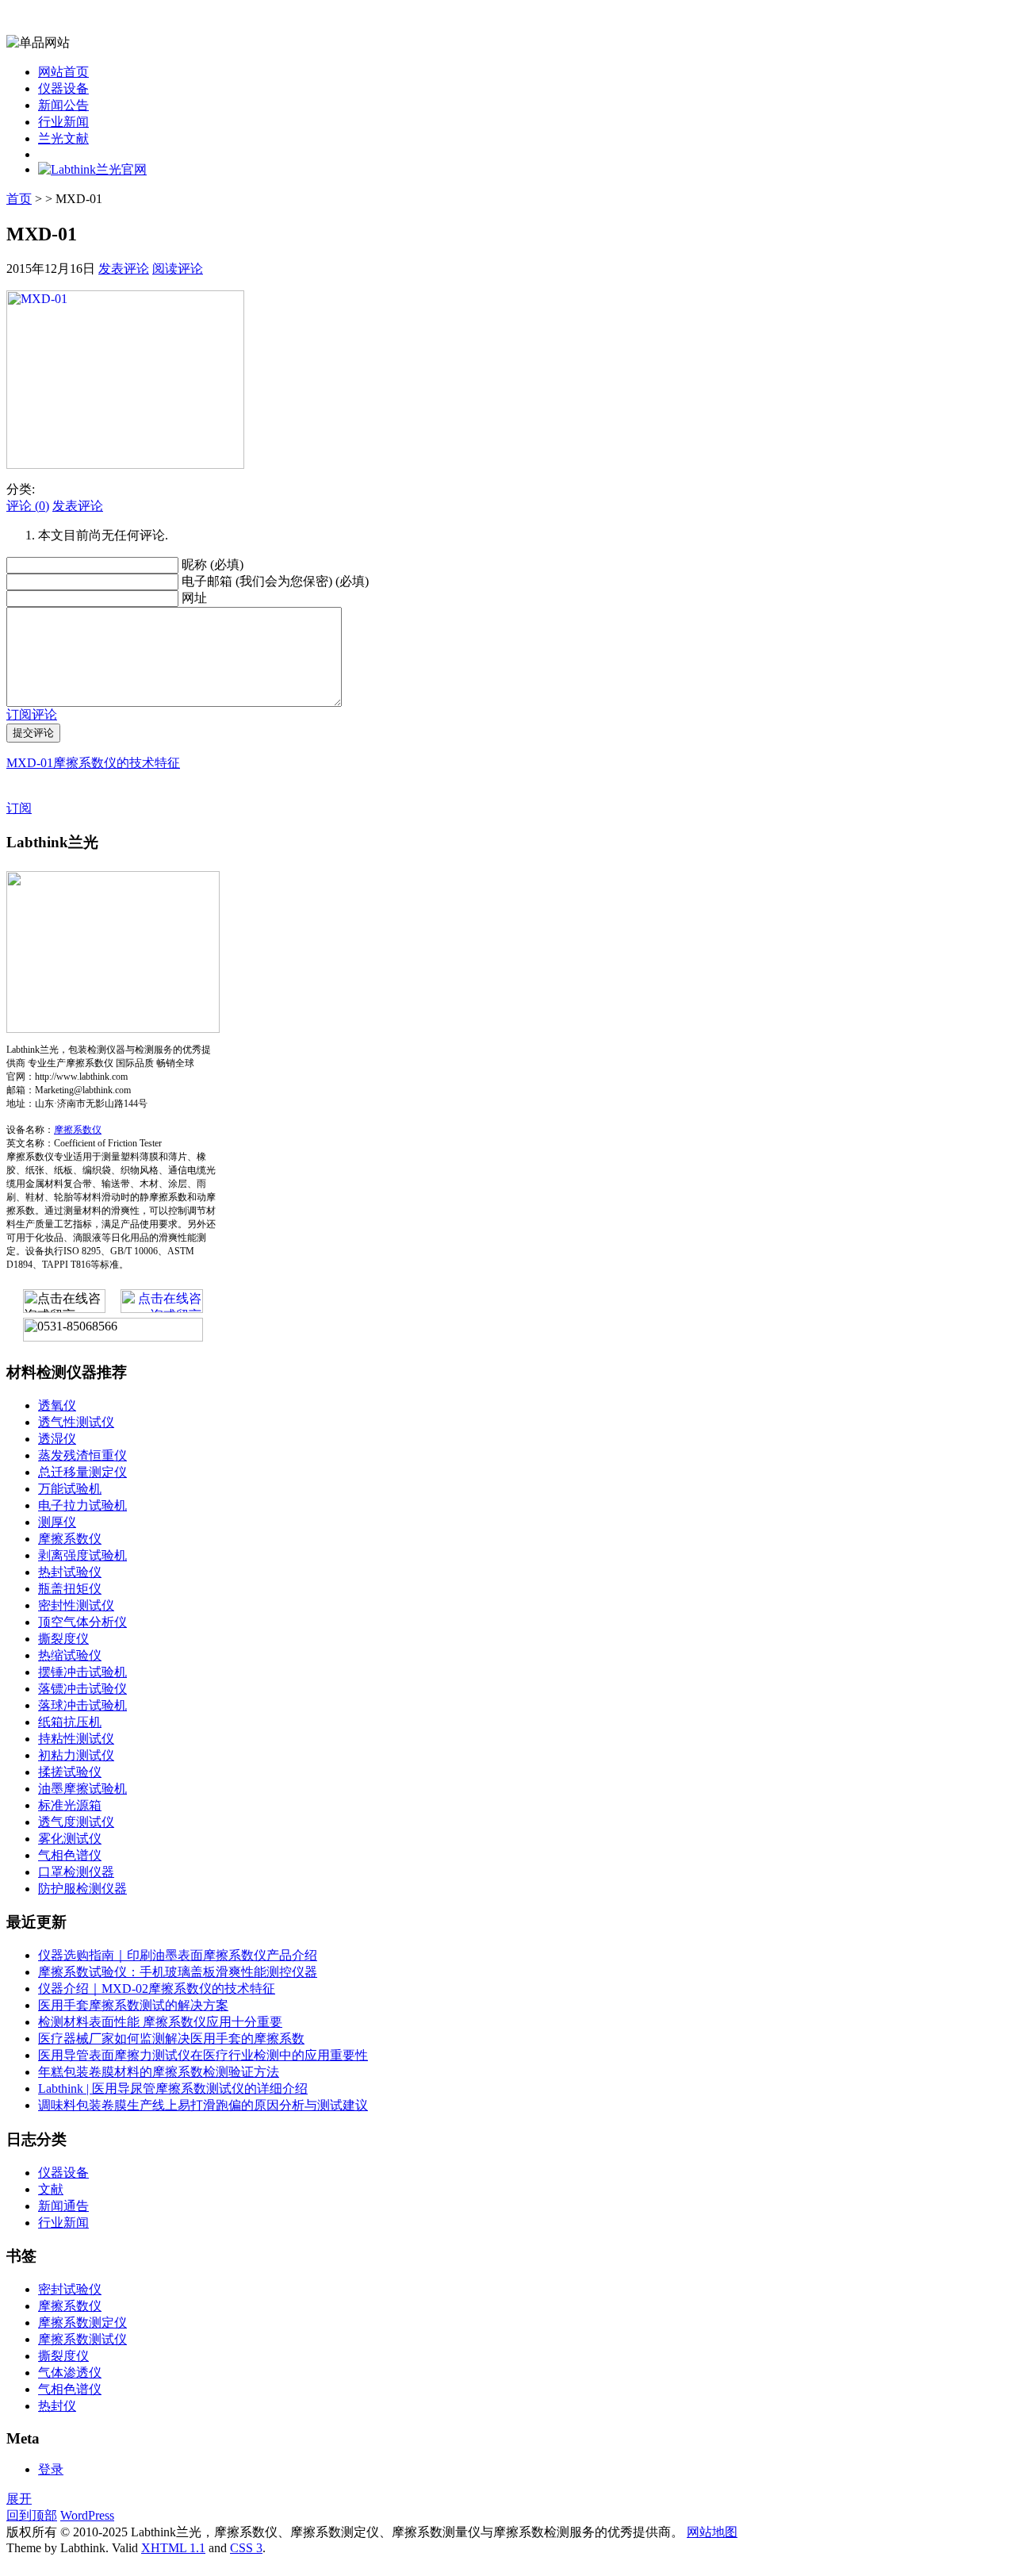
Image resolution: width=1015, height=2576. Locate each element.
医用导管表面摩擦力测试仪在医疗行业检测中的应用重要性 (203, 2055)
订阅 (19, 808)
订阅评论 (32, 714)
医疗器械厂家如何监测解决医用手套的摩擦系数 (171, 2039)
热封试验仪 (70, 1572)
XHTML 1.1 (173, 2548)
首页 (19, 199)
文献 (51, 2189)
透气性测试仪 (76, 1422)
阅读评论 (178, 269)
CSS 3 (246, 2548)
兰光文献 (63, 138)
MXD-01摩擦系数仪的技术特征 (93, 763)
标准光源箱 (70, 1805)
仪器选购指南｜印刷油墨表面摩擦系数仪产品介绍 (178, 1955)
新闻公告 (63, 105)
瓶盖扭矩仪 (70, 1589)
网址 (194, 598)
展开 (19, 2499)
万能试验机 (70, 1489)
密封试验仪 (70, 2289)
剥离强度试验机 (82, 1555)
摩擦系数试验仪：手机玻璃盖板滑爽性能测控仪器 (178, 1972)
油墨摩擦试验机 (82, 1789)
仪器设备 (63, 88)
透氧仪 (57, 1405)
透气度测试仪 (76, 1822)
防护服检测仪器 (82, 1889)
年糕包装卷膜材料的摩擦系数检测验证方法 (159, 2072)
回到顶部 (32, 2515)
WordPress (87, 2515)
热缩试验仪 (70, 1655)
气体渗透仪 (70, 2373)
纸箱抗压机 (70, 1722)
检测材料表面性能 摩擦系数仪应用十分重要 (160, 2022)
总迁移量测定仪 (82, 1472)
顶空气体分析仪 (82, 1622)
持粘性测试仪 (76, 1739)
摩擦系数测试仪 (82, 2339)
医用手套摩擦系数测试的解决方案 (133, 2005)
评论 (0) (28, 506)
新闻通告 (63, 2206)
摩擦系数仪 (78, 1130)
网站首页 (63, 72)
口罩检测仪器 (76, 1872)
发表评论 (124, 269)
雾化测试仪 (70, 1839)
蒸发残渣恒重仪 (82, 1455)
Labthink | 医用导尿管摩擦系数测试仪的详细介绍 (173, 2088)
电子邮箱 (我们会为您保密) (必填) (275, 581)
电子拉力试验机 (82, 1505)
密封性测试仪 (76, 1605)
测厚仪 (57, 1522)
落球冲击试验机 (82, 1705)
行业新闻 (63, 122)
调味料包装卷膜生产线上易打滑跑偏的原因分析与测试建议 (203, 2105)
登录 (51, 2469)
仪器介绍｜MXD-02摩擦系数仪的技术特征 (157, 1989)
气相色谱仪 (70, 1855)
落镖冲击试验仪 (82, 1689)
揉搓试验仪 (70, 1772)
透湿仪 (57, 1439)
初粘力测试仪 (76, 1755)
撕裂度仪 (63, 1639)
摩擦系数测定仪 (82, 2323)
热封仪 (57, 2406)
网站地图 (712, 2532)
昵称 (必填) (213, 564)
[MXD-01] (125, 465)
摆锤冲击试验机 (82, 1672)
